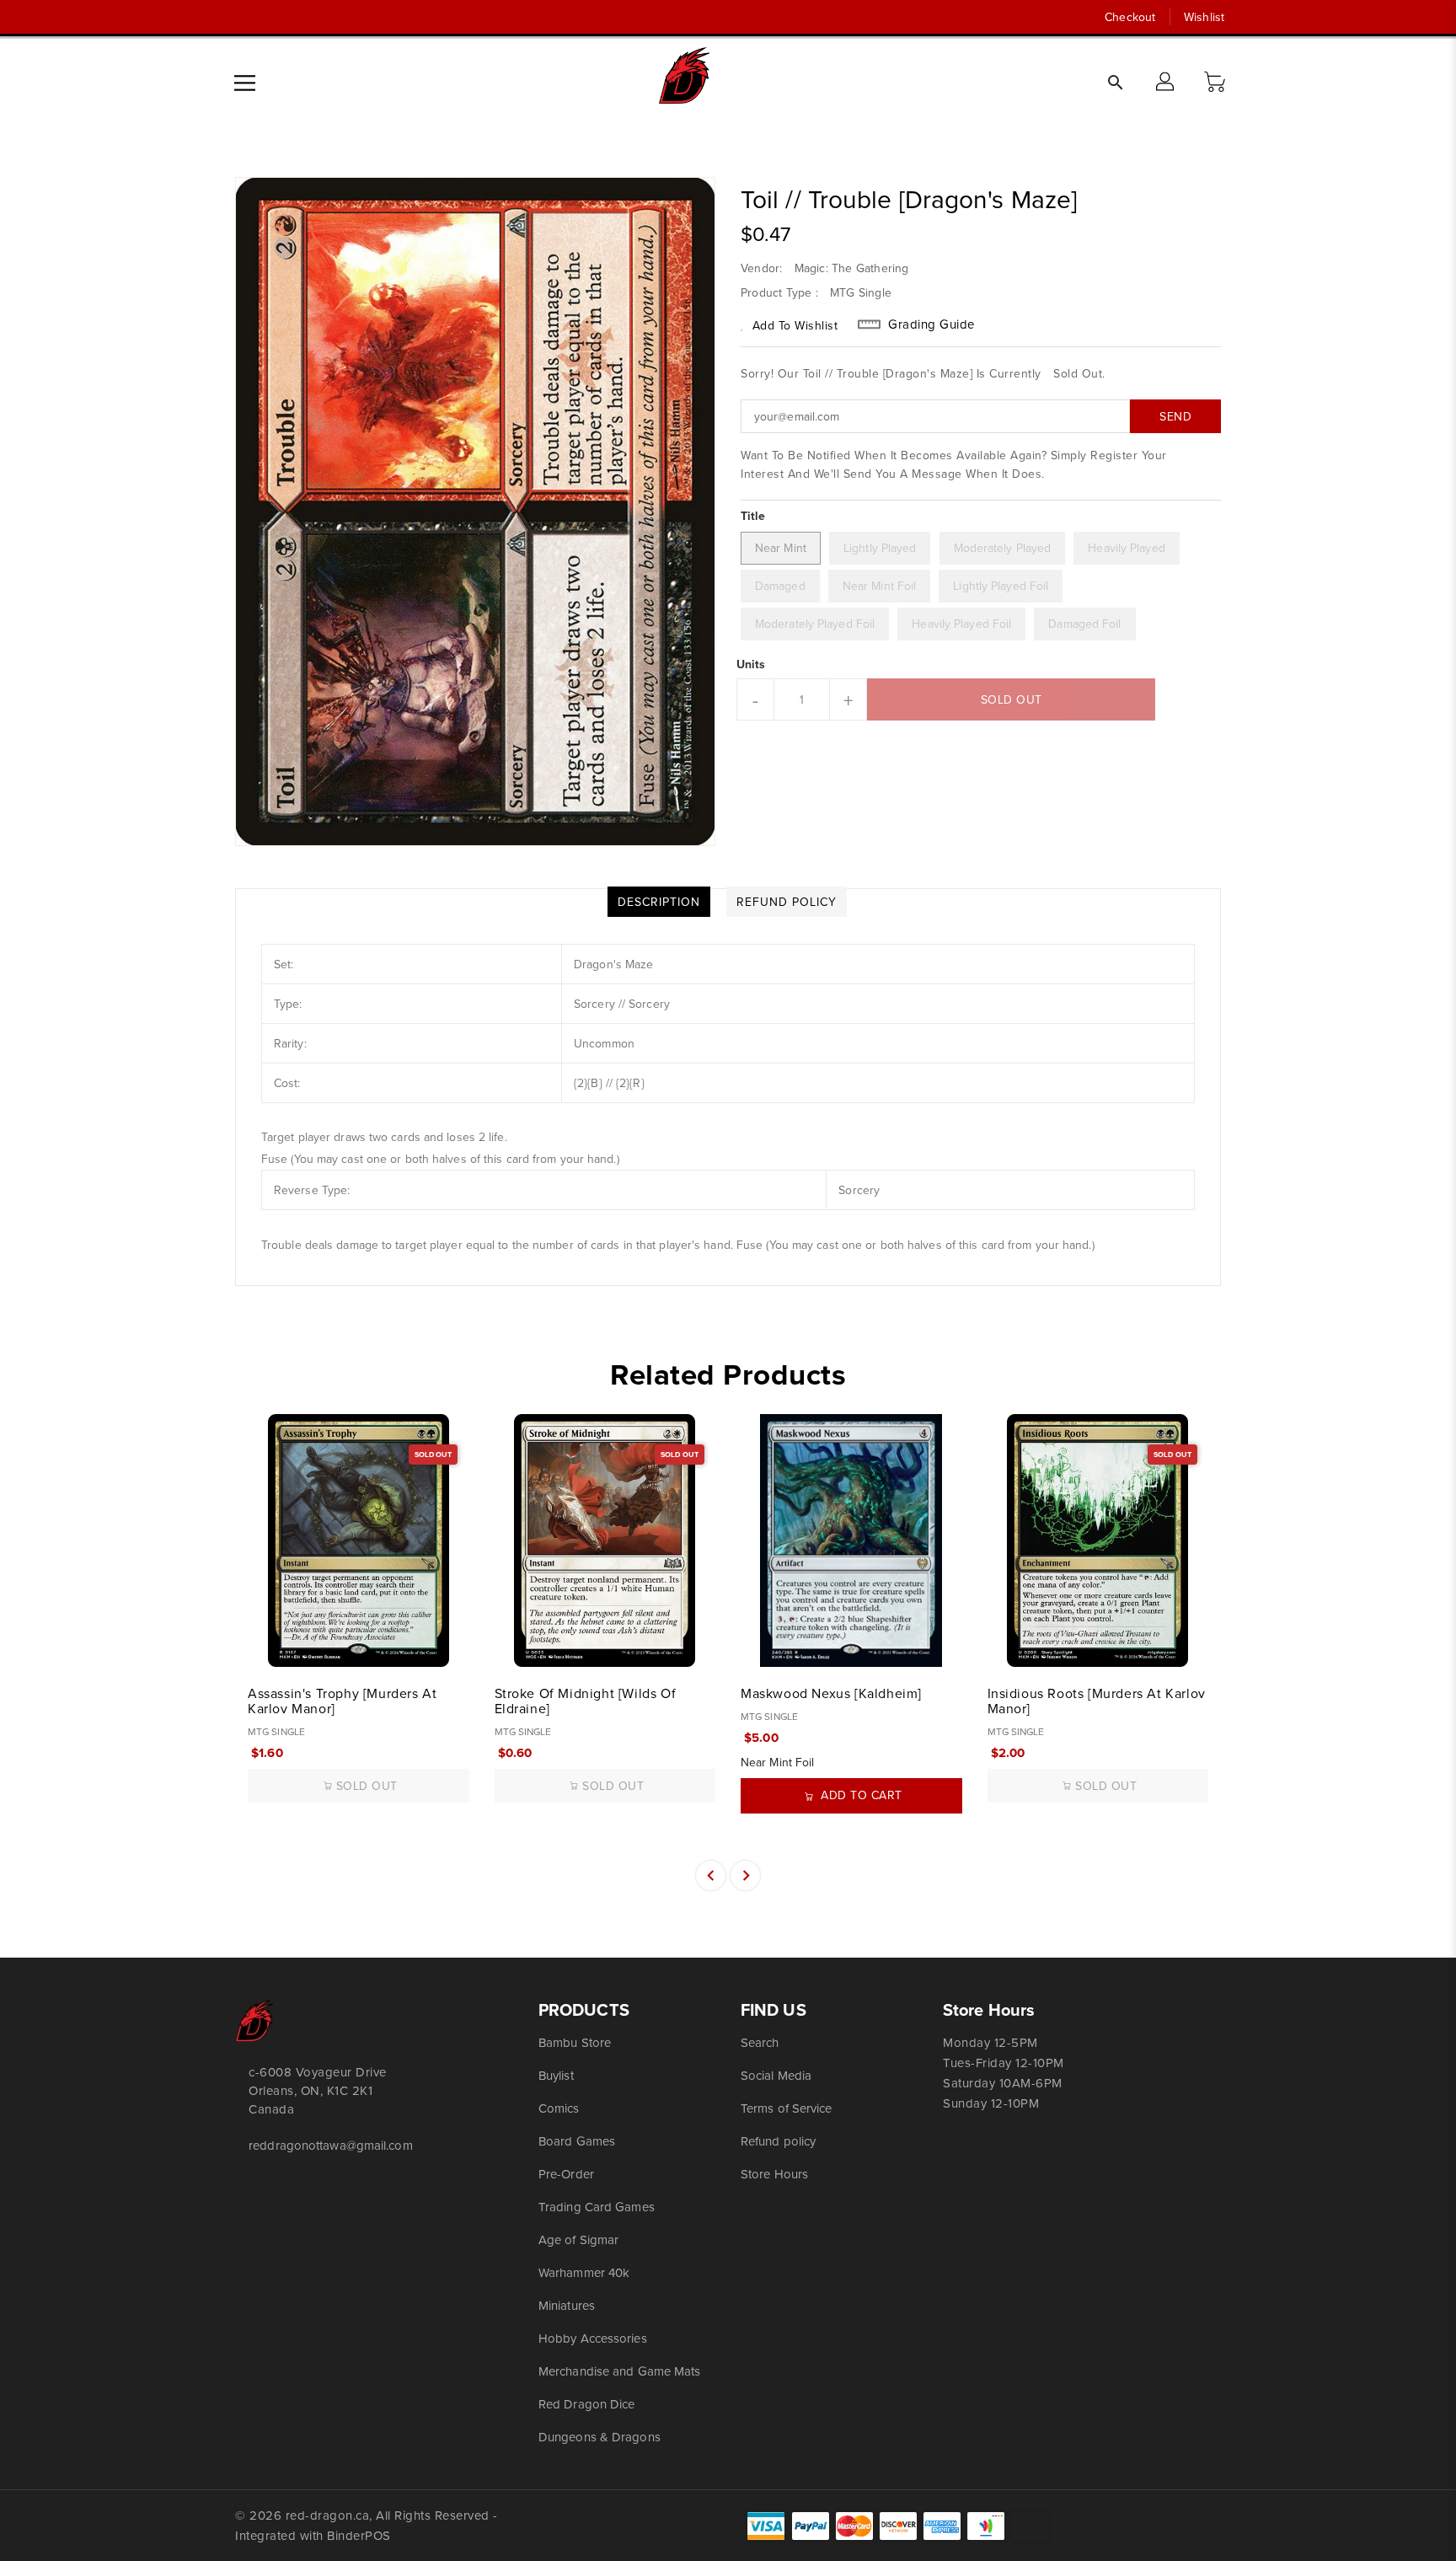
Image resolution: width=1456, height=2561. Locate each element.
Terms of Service (787, 2108)
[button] (1217, 83)
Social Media (776, 2075)
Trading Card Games (597, 2207)
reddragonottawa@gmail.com (331, 2145)
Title (753, 516)
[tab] (659, 902)
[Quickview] (262, 1645)
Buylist (556, 2075)
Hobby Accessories (593, 2338)
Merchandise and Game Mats (620, 2371)
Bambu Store (575, 2042)
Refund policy (778, 2141)
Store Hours (774, 2174)
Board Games (577, 2141)
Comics (559, 2108)
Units (751, 664)
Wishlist (1204, 17)
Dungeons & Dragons (600, 2437)
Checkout (1130, 17)
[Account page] (1166, 83)
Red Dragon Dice (587, 2404)
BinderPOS (359, 2535)
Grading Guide (931, 324)
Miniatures (567, 2305)
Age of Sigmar (578, 2240)
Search (760, 2042)
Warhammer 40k (584, 2272)
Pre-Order (566, 2174)
